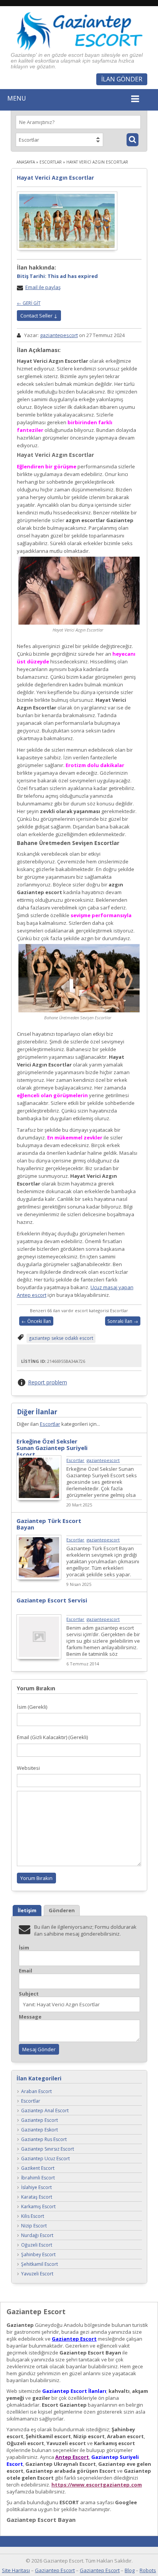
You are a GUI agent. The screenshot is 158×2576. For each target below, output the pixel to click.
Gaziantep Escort (39, 2120)
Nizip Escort (34, 2226)
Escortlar (51, 162)
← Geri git (29, 303)
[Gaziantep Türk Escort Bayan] (39, 1578)
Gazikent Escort (38, 2168)
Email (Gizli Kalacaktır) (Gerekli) (52, 1737)
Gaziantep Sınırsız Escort (48, 2149)
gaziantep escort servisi (52, 1600)
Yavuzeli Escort (37, 2274)
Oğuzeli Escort (37, 2245)
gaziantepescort (59, 335)
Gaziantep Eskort (39, 2130)
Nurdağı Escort (37, 2236)
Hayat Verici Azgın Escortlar (55, 178)
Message (30, 2017)
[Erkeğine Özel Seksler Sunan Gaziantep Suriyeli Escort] (39, 1498)
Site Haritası (16, 2570)
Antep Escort (72, 2457)
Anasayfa (26, 162)
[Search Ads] (132, 140)
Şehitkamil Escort (39, 2264)
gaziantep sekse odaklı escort (61, 1338)
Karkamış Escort (38, 2207)
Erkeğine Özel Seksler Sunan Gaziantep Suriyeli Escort (52, 1448)
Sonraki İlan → (123, 1321)
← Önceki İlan (36, 1321)
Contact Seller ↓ (39, 316)
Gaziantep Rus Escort (44, 2140)
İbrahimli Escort (38, 2178)
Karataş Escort (37, 2197)
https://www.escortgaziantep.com (97, 2485)
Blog (130, 2570)
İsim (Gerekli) (32, 1707)
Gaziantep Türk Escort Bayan (49, 1524)
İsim (24, 1948)
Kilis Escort (33, 2216)
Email (26, 1971)
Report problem (48, 1382)
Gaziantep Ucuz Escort (45, 2159)
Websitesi (28, 1768)
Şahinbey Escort (38, 2255)
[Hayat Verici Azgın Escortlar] (67, 221)
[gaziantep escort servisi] (39, 1657)
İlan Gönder (122, 79)
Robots (148, 2570)
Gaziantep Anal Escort (45, 2111)
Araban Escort (36, 2092)
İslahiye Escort (36, 2188)
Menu (17, 98)
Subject (29, 1994)
